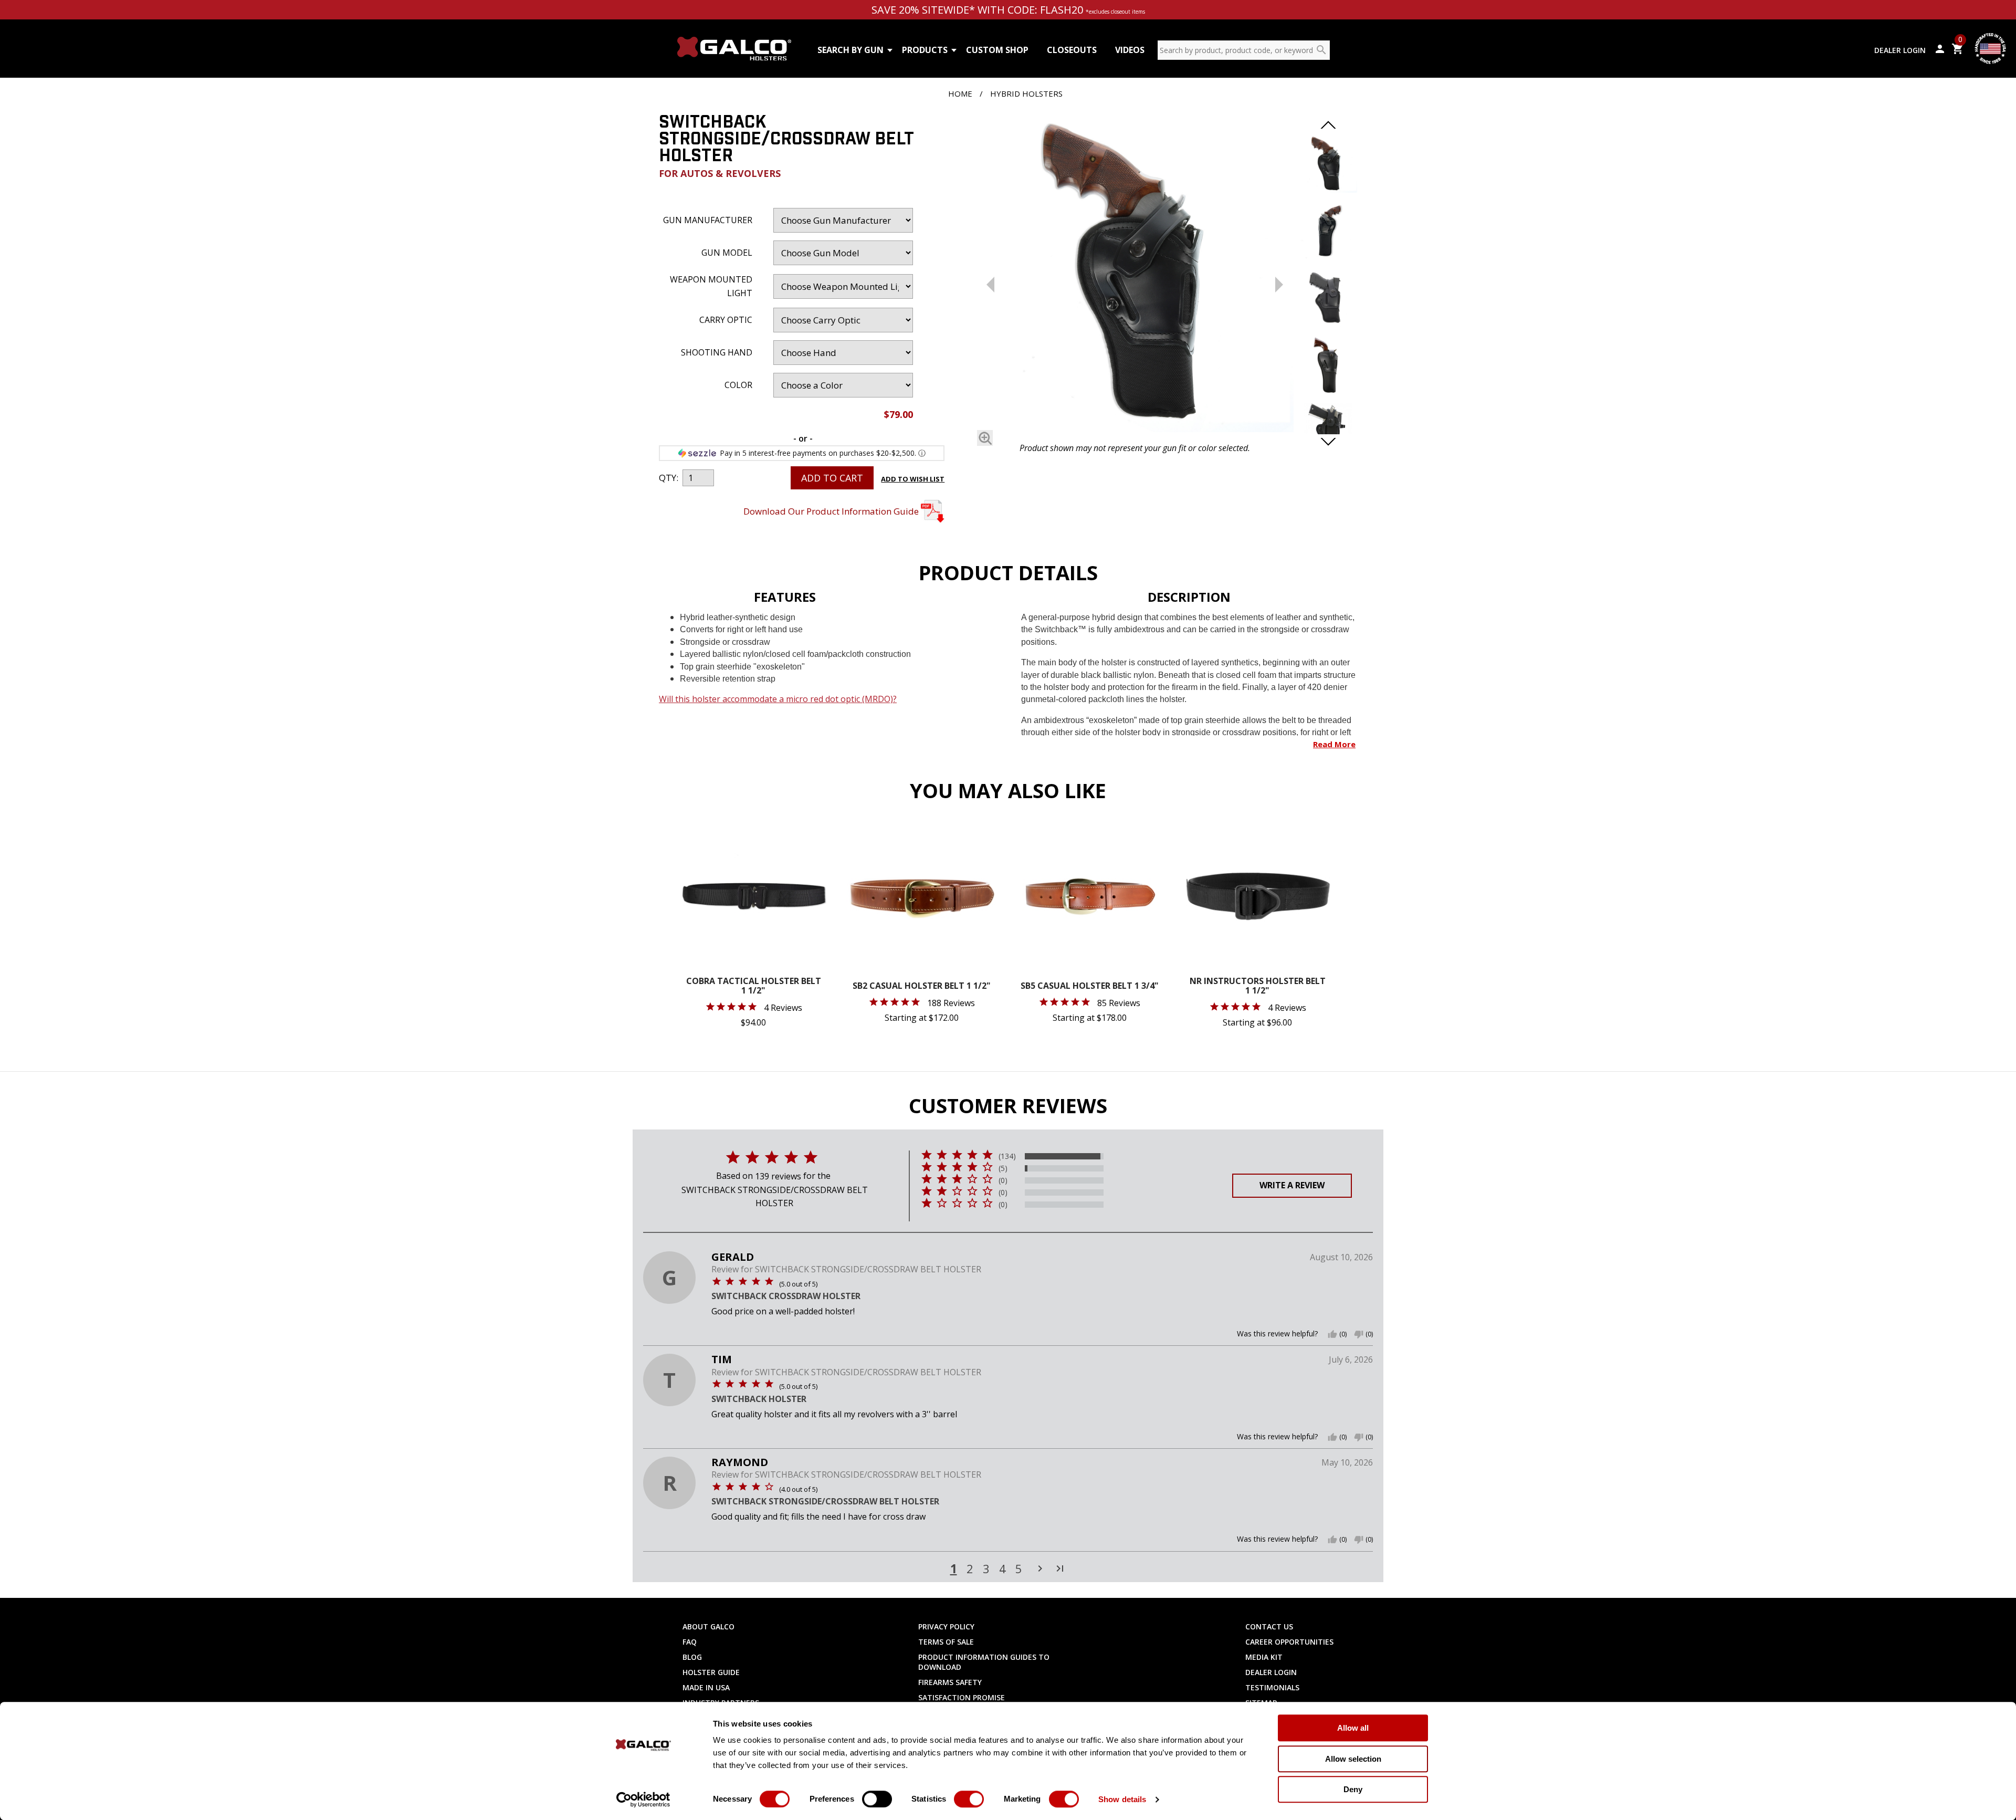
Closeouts (1072, 50)
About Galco (708, 1627)
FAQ (690, 1642)
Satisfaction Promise (962, 1697)
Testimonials (1272, 1687)
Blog (692, 1657)
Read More (1334, 744)
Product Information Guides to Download (984, 1662)
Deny (1353, 1789)
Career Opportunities (1289, 1642)
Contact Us (1269, 1627)
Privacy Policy (946, 1627)
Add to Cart (832, 478)
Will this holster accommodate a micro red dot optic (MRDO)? (778, 699)
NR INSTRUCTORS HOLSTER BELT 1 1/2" (1258, 986)
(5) (1003, 1168)
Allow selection (1353, 1759)
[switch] (877, 1799)
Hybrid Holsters (1026, 93)
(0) (1003, 1180)
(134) (1007, 1156)
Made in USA (706, 1687)
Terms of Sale (946, 1642)
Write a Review (1292, 1185)
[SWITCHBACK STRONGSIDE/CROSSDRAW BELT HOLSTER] (1135, 275)
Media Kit (1264, 1657)
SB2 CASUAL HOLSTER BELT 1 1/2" (922, 986)
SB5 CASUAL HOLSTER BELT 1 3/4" (1090, 986)
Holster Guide (711, 1672)
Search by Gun (850, 50)
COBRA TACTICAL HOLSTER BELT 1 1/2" (754, 986)
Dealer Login (1900, 50)
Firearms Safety (950, 1682)
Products (925, 50)
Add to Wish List (913, 479)
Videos (1130, 50)
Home (960, 93)
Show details (1122, 1799)
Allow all (1353, 1728)
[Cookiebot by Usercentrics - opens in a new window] (643, 1800)
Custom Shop (997, 50)
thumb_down (1359, 1334)
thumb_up (1332, 1334)
